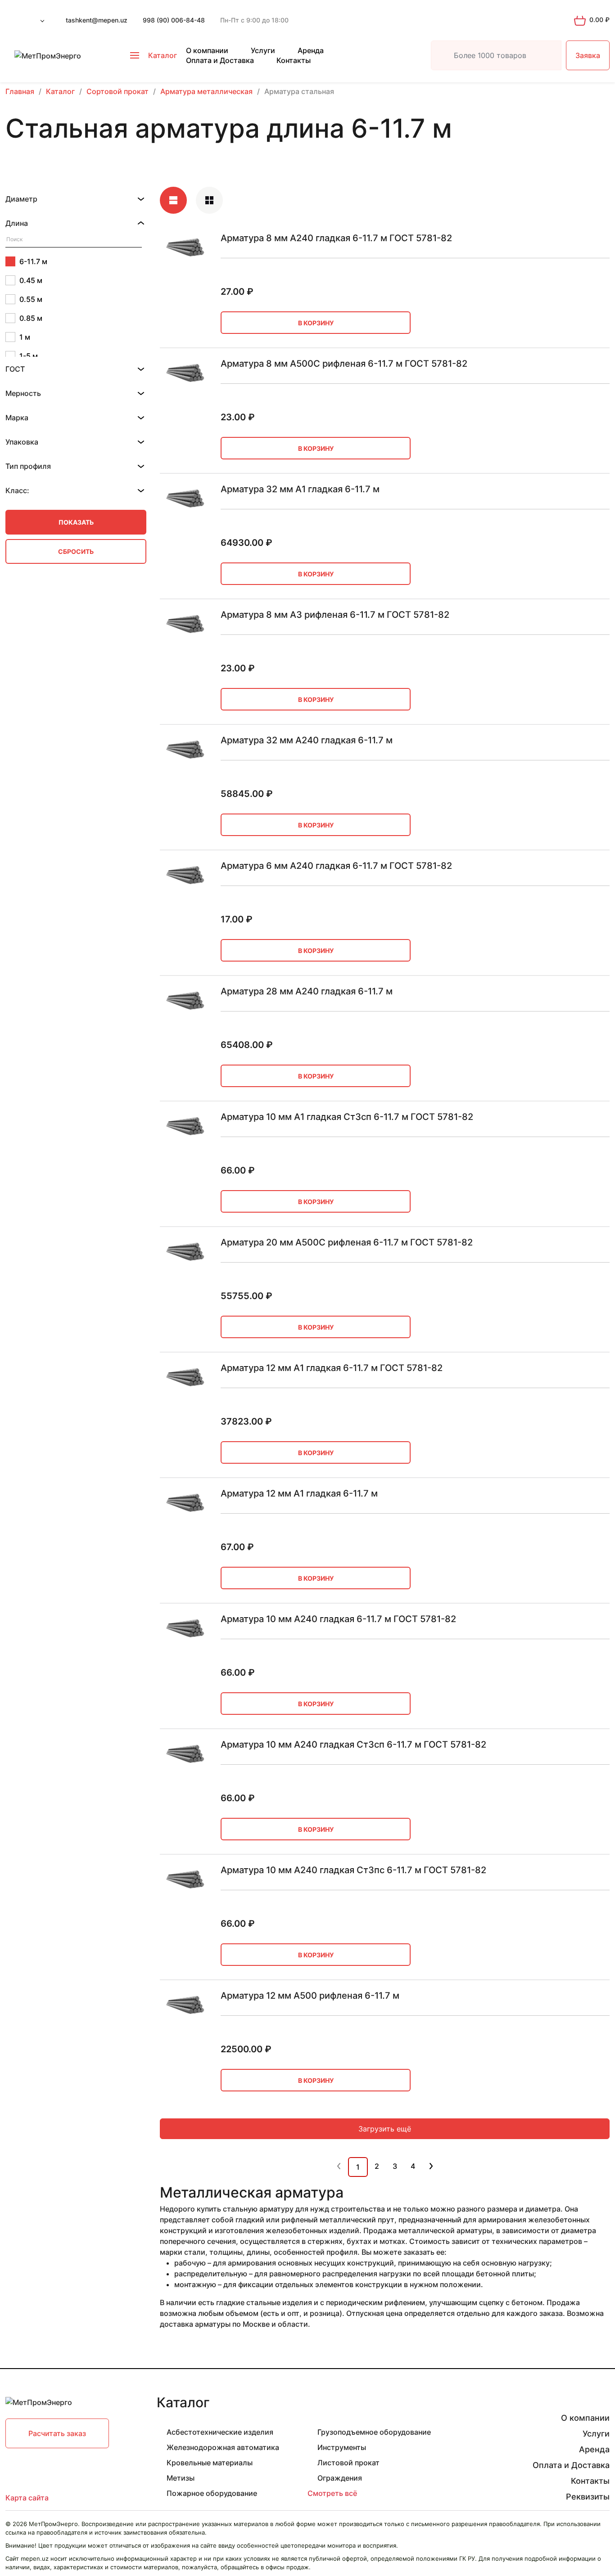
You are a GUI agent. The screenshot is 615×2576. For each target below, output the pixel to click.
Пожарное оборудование (212, 2493)
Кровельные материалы (210, 2463)
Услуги (263, 50)
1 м (25, 337)
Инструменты (342, 2447)
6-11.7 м (33, 261)
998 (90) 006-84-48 (174, 20)
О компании (207, 50)
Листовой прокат (348, 2463)
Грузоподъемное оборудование (374, 2432)
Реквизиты (588, 2497)
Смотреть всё (332, 2493)
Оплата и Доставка (220, 60)
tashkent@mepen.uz (97, 20)
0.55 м (31, 299)
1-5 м (29, 356)
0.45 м (31, 280)
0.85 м (31, 318)
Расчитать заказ (57, 2433)
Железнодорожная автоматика (223, 2447)
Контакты (294, 60)
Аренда (311, 50)
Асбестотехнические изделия (220, 2432)
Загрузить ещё (385, 2129)
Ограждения (340, 2478)
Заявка (588, 55)
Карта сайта (27, 2498)
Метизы (181, 2478)
